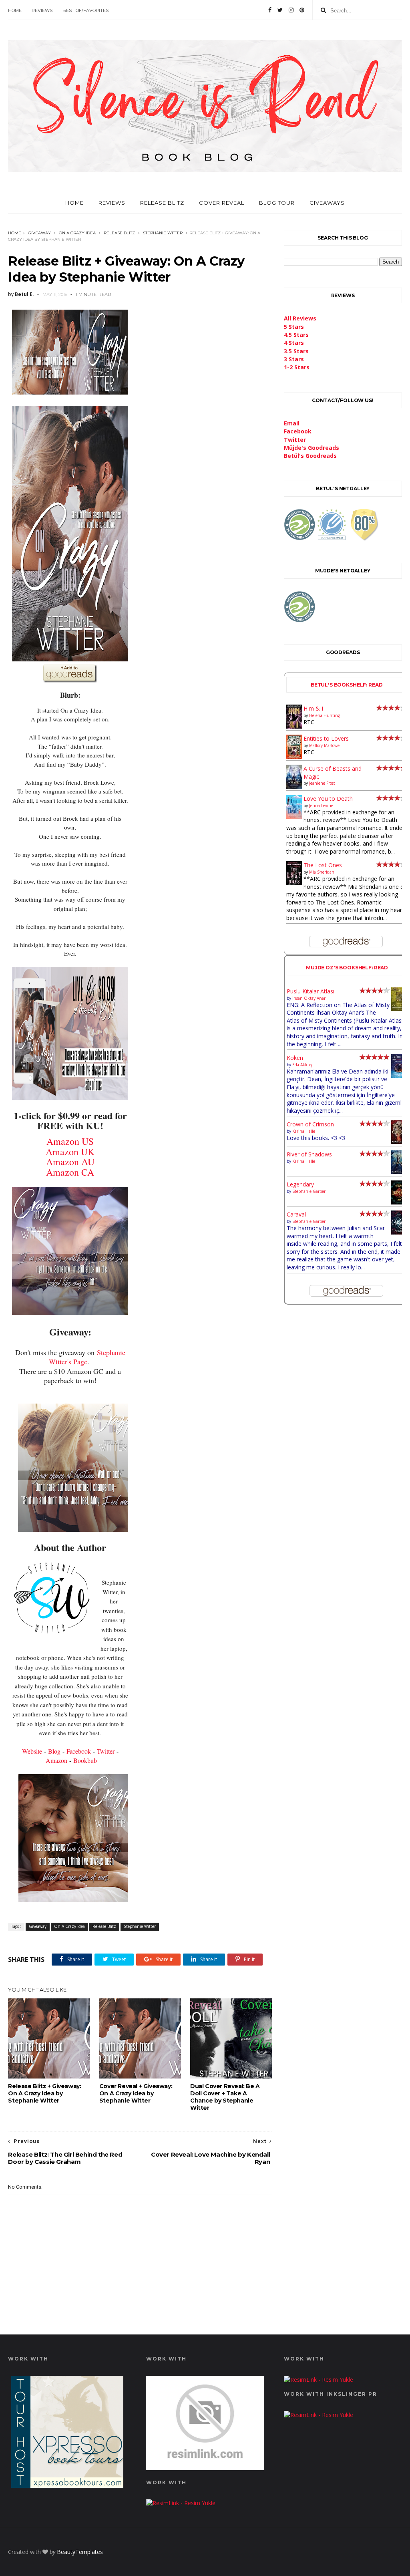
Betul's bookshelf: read (347, 685)
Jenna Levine (321, 806)
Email (292, 423)
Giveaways (327, 203)
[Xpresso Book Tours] (67, 2486)
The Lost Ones (323, 865)
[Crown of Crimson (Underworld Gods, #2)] (399, 1142)
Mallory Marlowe (324, 745)
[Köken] (399, 1076)
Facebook (79, 1751)
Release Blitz (162, 203)
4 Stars (294, 343)
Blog (54, 1751)
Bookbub (85, 1760)
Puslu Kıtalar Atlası (311, 991)
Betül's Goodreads (310, 456)
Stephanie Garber (309, 1191)
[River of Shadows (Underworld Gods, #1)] (399, 1172)
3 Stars (294, 359)
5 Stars (294, 327)
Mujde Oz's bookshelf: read (347, 968)
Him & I (313, 708)
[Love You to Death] (294, 817)
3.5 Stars (296, 351)
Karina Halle (304, 1131)
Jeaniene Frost (322, 783)
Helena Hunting (325, 715)
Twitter (106, 1751)
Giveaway (39, 233)
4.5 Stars (296, 335)
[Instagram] (291, 10)
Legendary (300, 1184)
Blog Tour (277, 203)
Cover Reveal (222, 203)
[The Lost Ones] (294, 883)
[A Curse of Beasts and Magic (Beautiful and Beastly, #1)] (294, 786)
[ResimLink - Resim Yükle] (205, 2468)
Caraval (296, 1214)
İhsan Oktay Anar (309, 998)
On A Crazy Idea (77, 233)
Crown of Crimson (310, 1124)
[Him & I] (294, 726)
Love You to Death (328, 799)
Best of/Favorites (85, 10)
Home (15, 10)
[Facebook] (270, 10)
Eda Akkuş (302, 1065)
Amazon (56, 1760)
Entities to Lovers (326, 738)
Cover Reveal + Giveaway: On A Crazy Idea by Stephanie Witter (136, 2093)
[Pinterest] (302, 10)
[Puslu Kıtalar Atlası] (399, 1009)
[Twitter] (280, 10)
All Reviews (300, 318)
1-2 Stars (297, 367)
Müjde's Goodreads (312, 448)
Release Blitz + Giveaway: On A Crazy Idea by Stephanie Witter (44, 2093)
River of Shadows (309, 1154)
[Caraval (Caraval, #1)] (399, 1232)
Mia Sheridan (322, 872)
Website (32, 1751)
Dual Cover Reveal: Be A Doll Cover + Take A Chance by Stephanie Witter (225, 2097)
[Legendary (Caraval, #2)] (399, 1202)
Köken (295, 1058)
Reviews (42, 10)
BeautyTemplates (80, 2552)
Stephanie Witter (163, 233)
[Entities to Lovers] (294, 756)
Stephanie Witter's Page (87, 1357)
